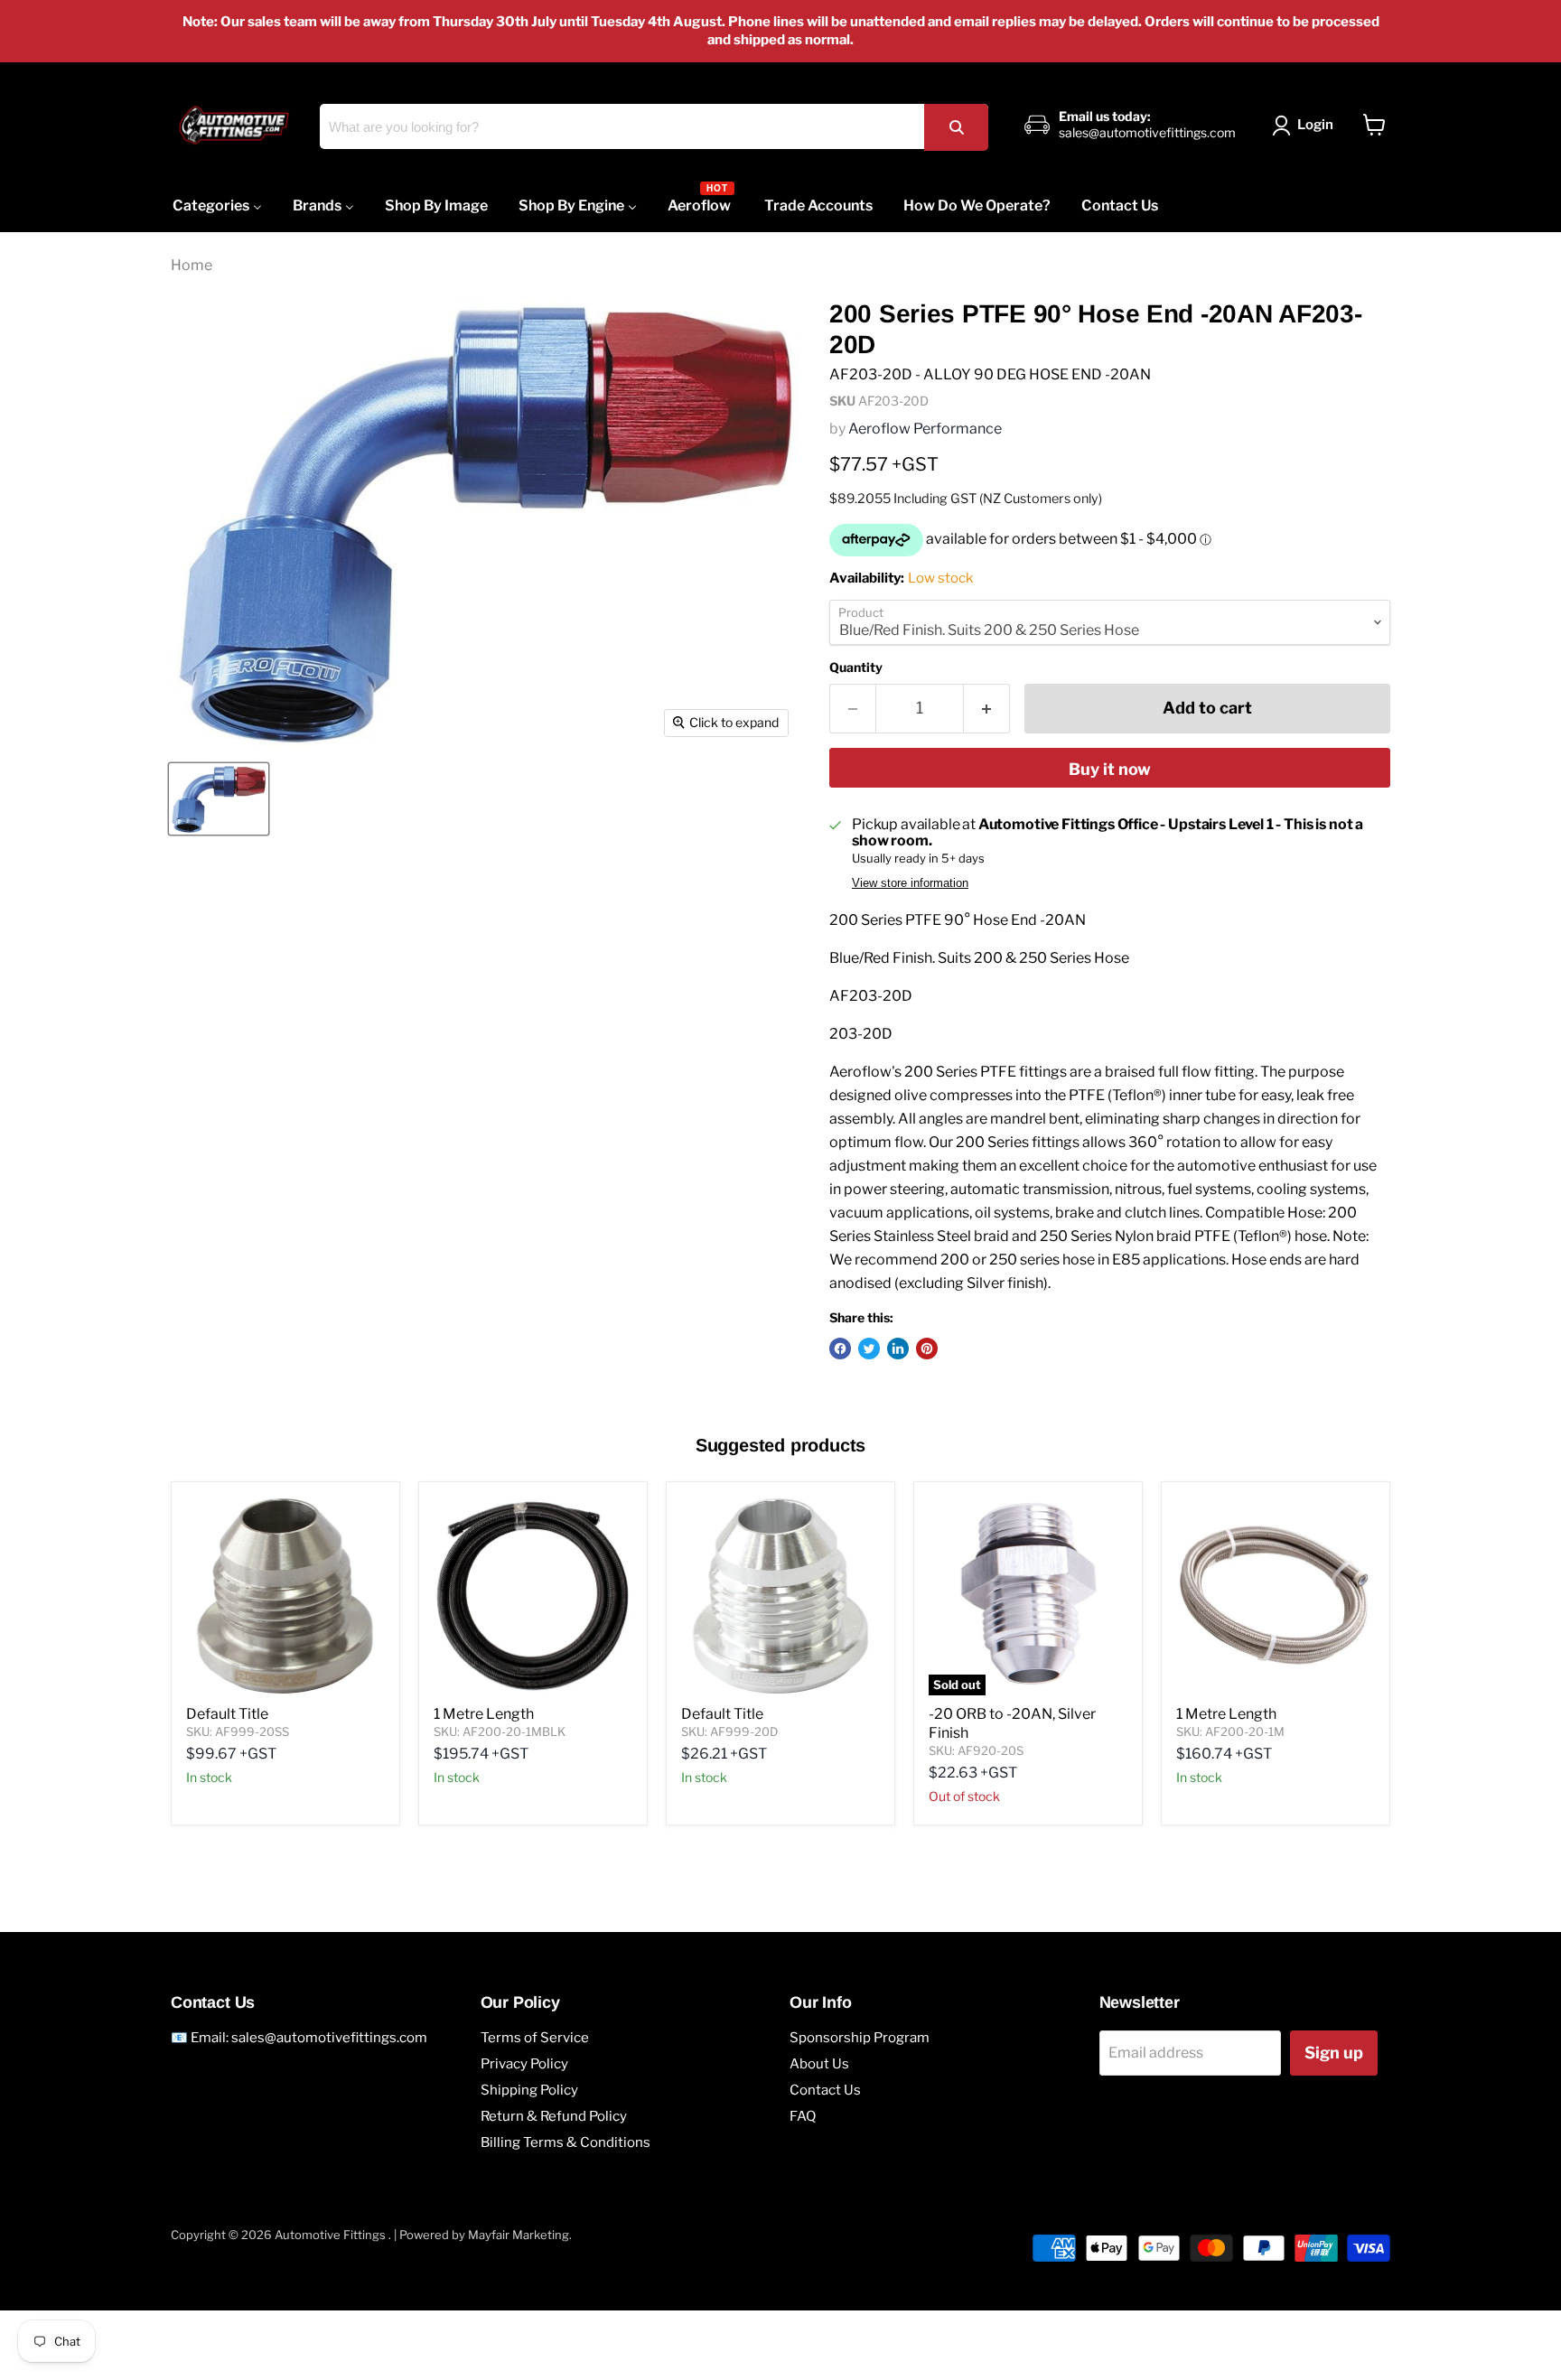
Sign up (1334, 2053)
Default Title (227, 1714)
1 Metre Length (484, 1714)
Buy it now (1110, 769)
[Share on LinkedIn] (898, 1349)
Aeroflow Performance (925, 429)
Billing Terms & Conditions (566, 2142)
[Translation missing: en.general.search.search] (956, 127)
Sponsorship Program (860, 2038)
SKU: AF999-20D (729, 1731)
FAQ (803, 2116)
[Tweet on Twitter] (869, 1349)
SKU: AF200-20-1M (1230, 1731)
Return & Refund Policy (554, 2116)
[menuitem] (217, 205)
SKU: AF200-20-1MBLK (500, 1731)
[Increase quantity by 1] (987, 709)
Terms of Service (535, 2038)
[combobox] (654, 126)
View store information (910, 883)
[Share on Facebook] (840, 1349)
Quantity (856, 667)
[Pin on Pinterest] (927, 1349)
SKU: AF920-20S (976, 1750)
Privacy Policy (524, 2064)
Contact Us (825, 2090)
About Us (819, 2064)
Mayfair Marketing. (520, 2235)
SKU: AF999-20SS (238, 1731)
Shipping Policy (529, 2090)
